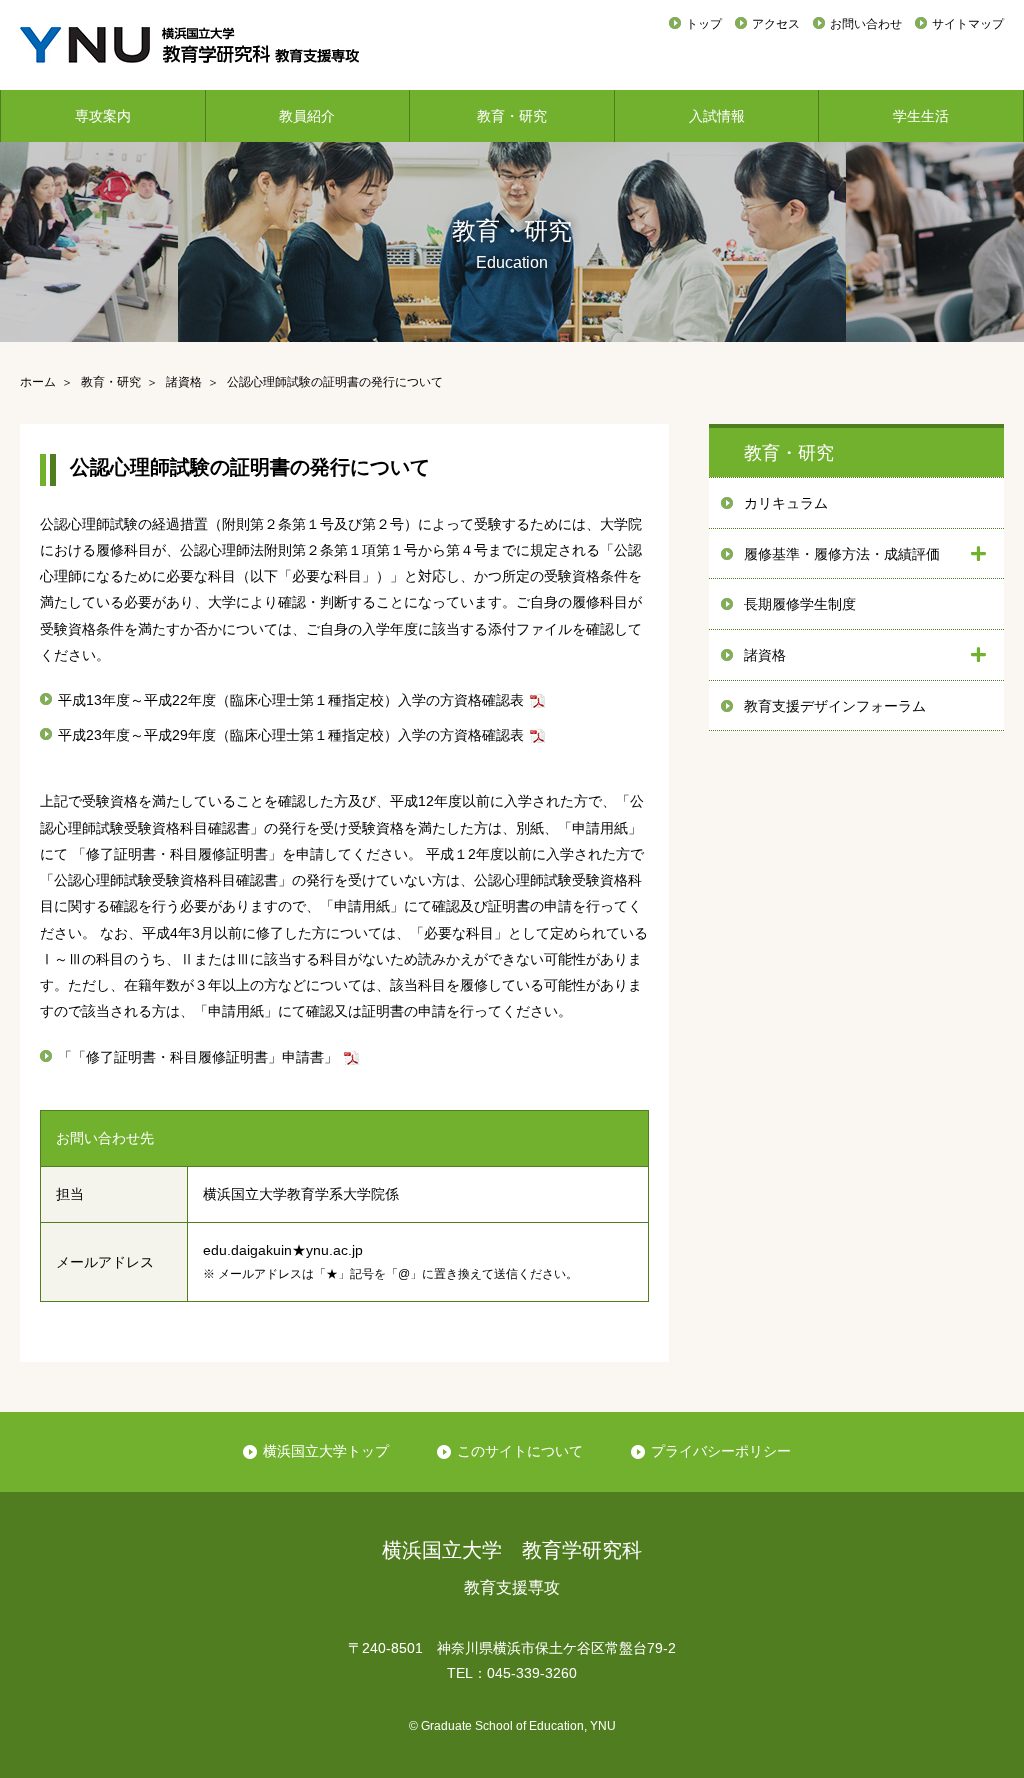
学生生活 (921, 116)
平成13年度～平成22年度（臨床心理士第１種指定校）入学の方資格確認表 (291, 700)
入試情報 (717, 116)
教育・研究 (512, 116)
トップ (704, 24)
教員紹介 (307, 116)
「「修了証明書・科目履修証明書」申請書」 (198, 1057)
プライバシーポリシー (721, 1451)
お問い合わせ (866, 24)
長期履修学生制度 (800, 604)
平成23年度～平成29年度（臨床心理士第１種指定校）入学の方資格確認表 (291, 735)
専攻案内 (103, 116)
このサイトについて (520, 1451)
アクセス (776, 24)
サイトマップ (968, 24)
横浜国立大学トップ (326, 1451)
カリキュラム (786, 503)
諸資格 (765, 655)
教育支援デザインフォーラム (835, 706)
